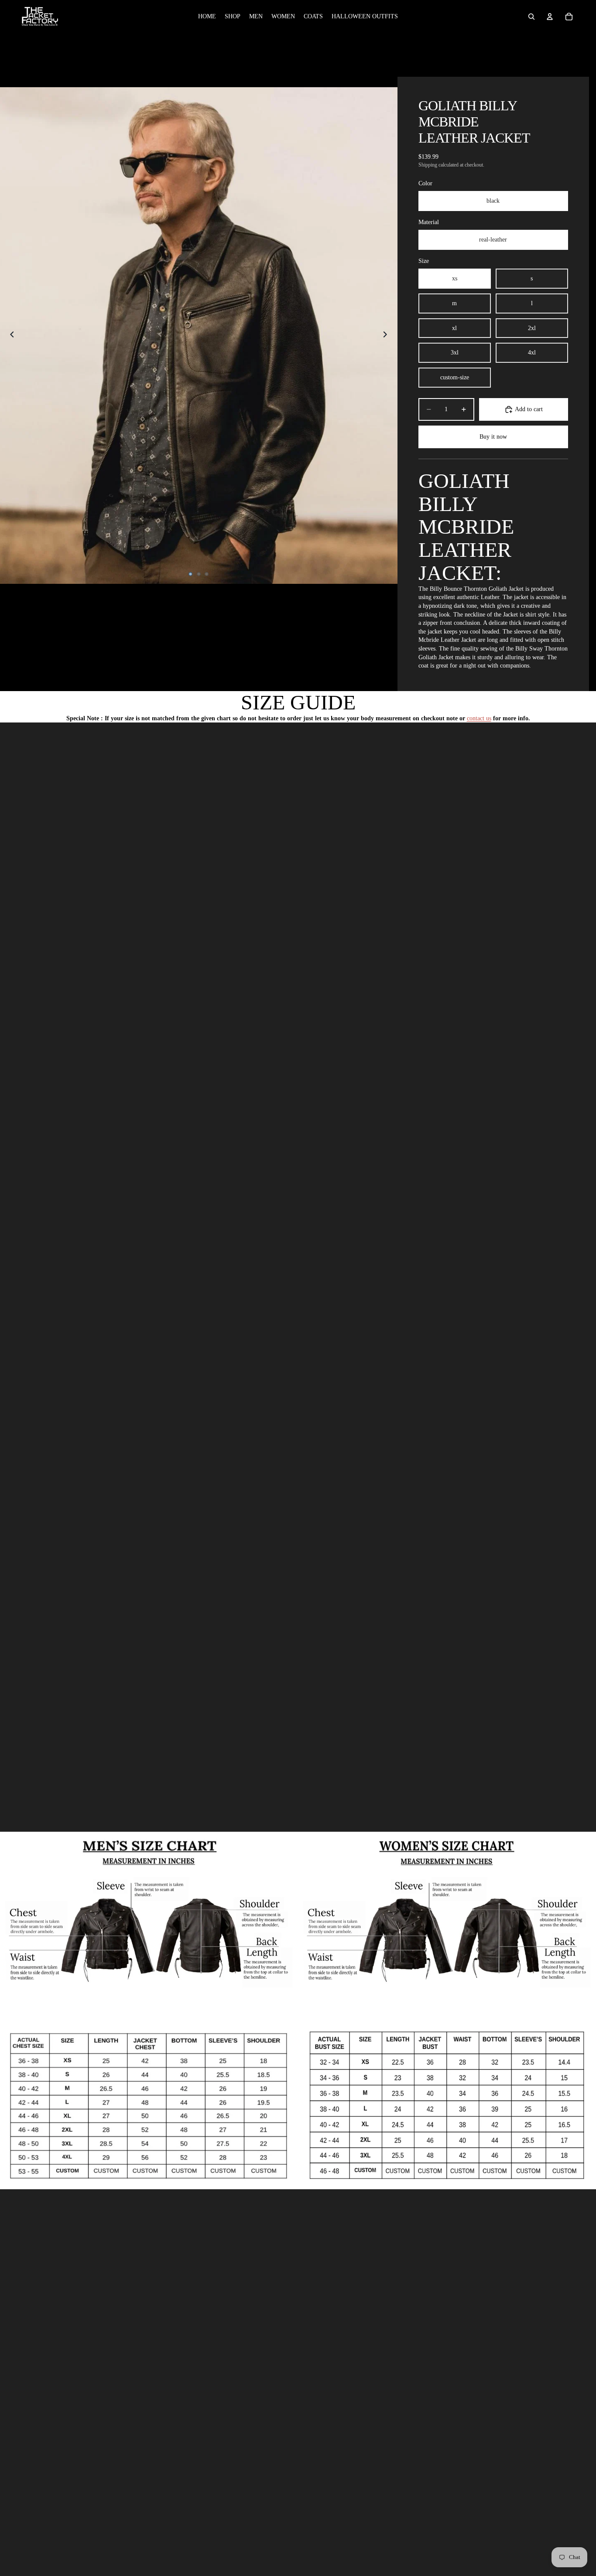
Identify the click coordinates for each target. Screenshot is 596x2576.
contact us (479, 718)
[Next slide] (388, 335)
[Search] (531, 17)
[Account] (550, 17)
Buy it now (493, 437)
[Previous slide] (10, 335)
